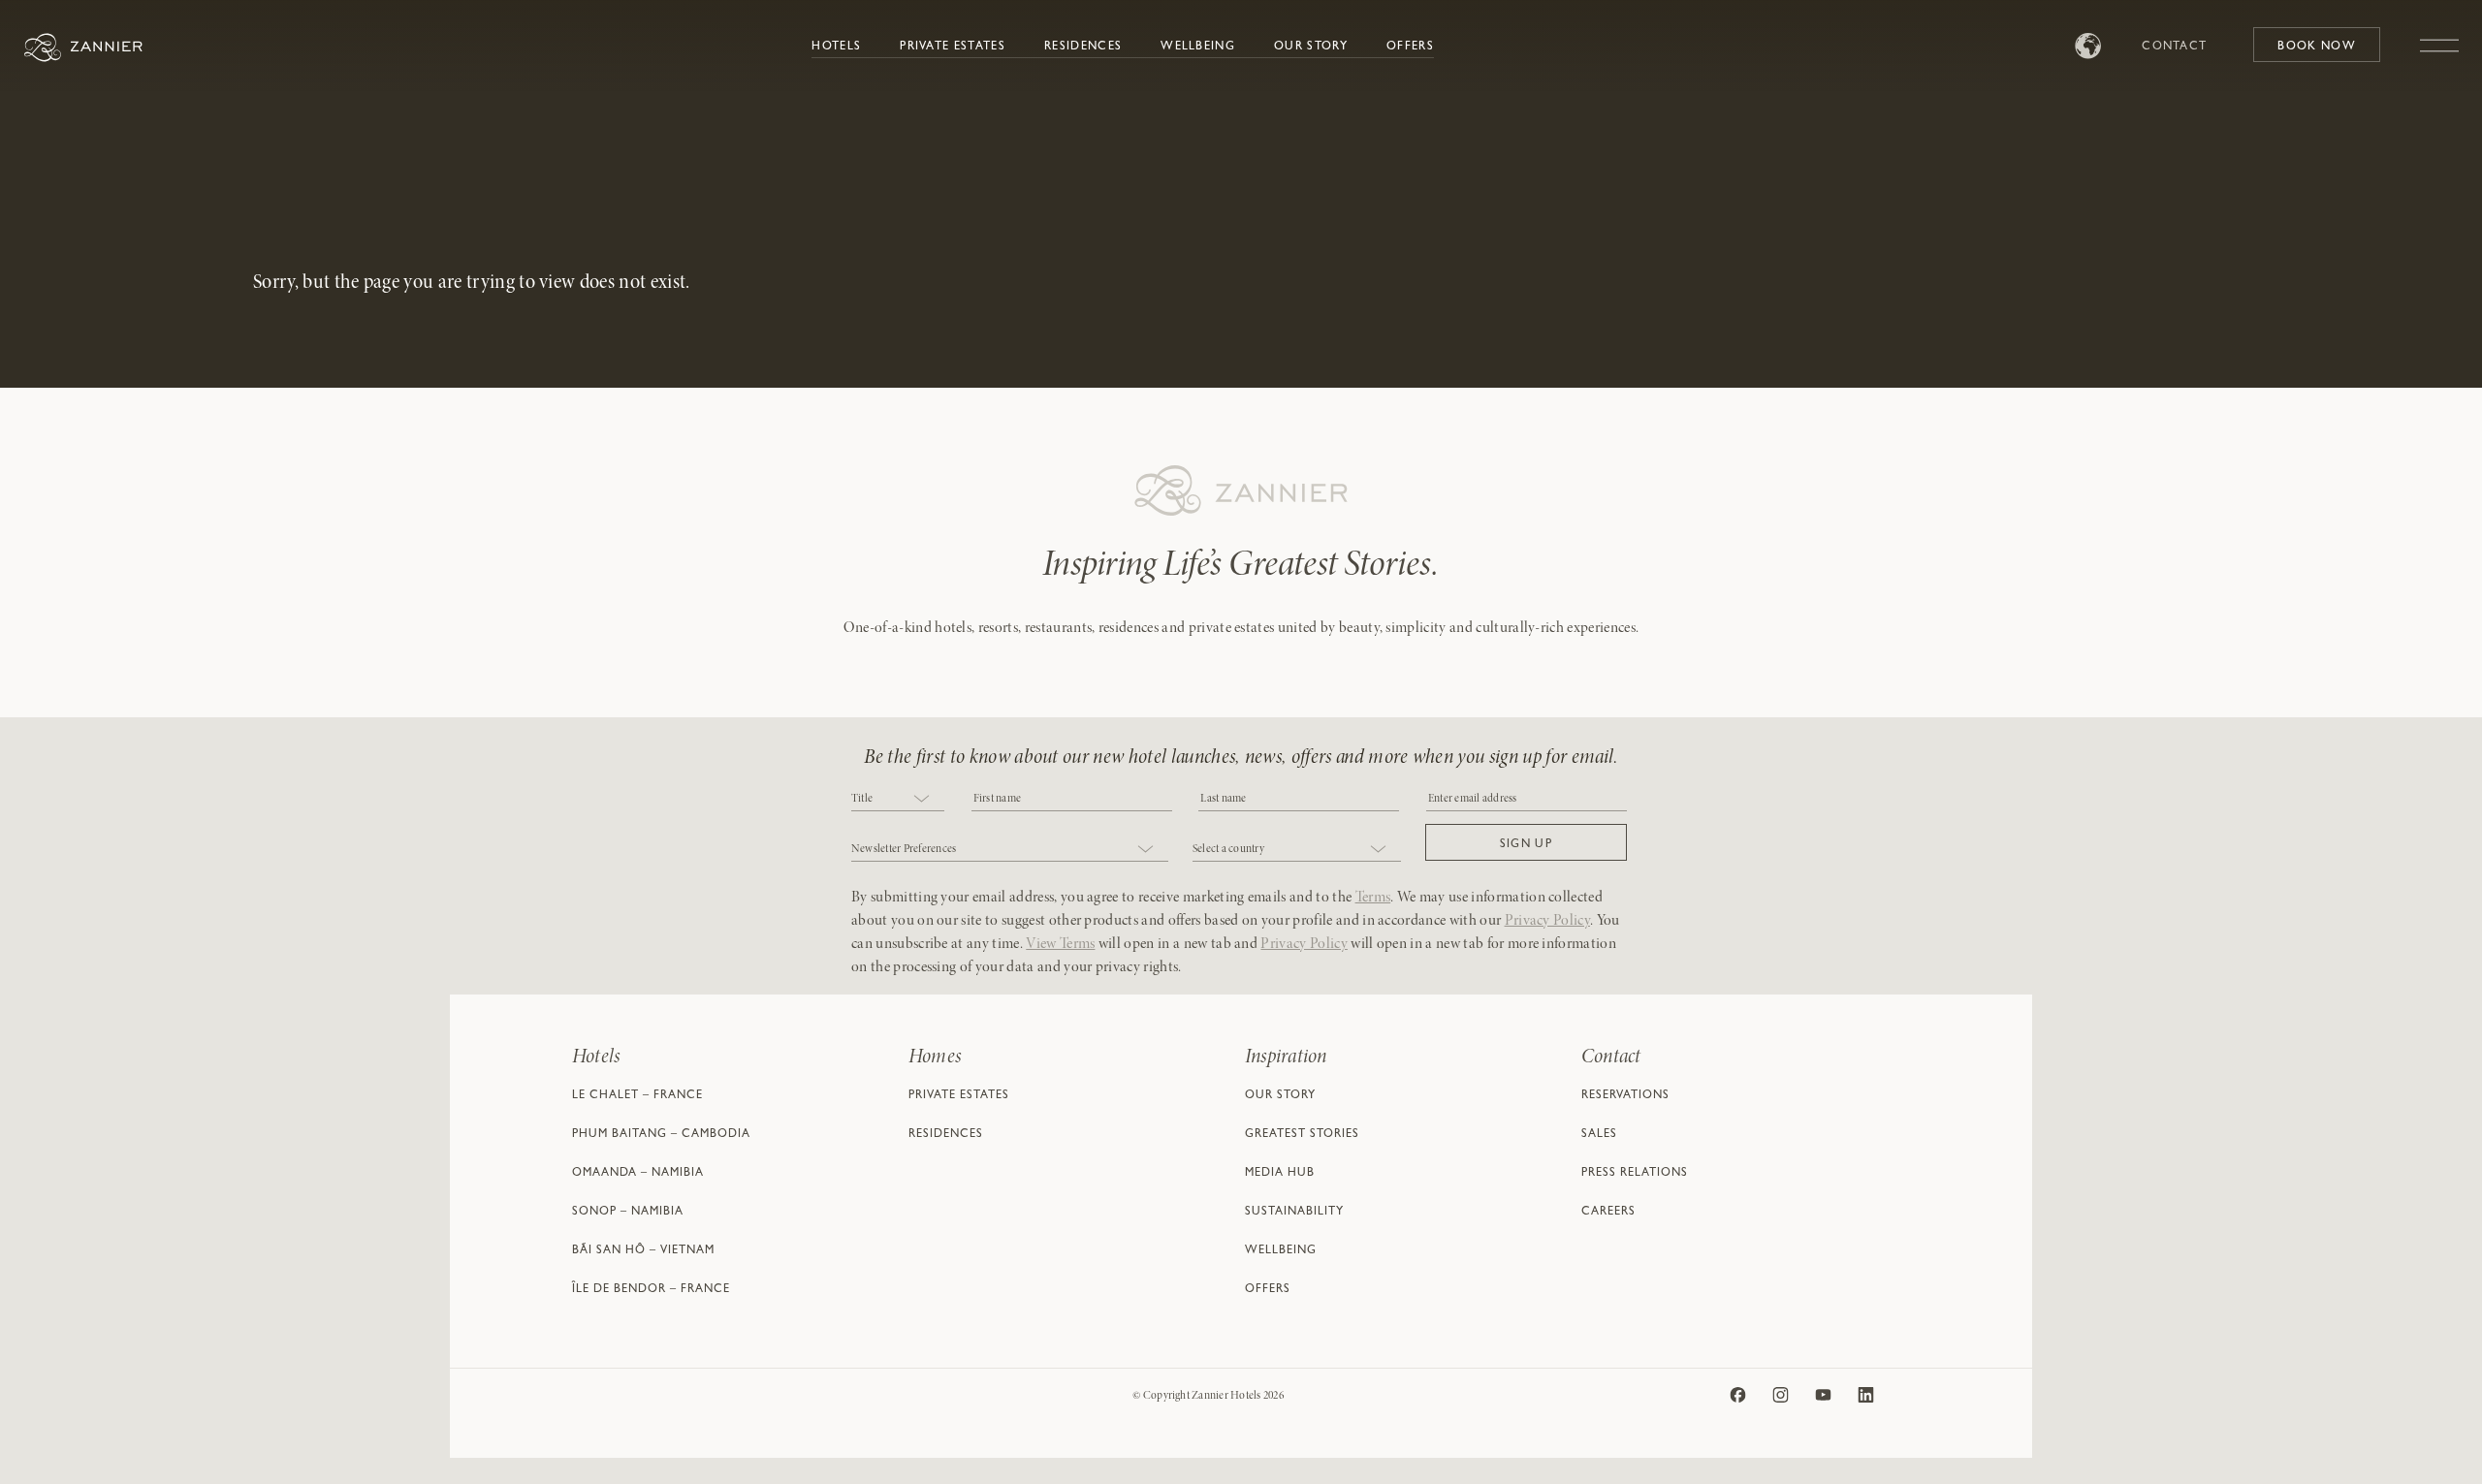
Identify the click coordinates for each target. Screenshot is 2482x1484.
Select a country (1228, 849)
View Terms (1060, 944)
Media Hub (1280, 1174)
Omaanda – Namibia (638, 1174)
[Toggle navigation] (2439, 36)
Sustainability (1294, 1213)
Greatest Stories (1302, 1135)
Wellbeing (1198, 47)
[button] (1526, 842)
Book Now (2317, 47)
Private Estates (953, 47)
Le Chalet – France (637, 1096)
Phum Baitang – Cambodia (661, 1135)
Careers (1608, 1213)
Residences (1083, 47)
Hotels (836, 47)
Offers (1410, 47)
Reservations (1625, 1096)
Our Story (1311, 47)
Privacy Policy (1547, 921)
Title (862, 799)
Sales (1599, 1135)
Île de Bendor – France (651, 1290)
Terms (1373, 898)
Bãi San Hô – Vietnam (643, 1251)
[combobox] (898, 800)
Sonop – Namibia (628, 1213)
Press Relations (1635, 1174)
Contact (2174, 47)
